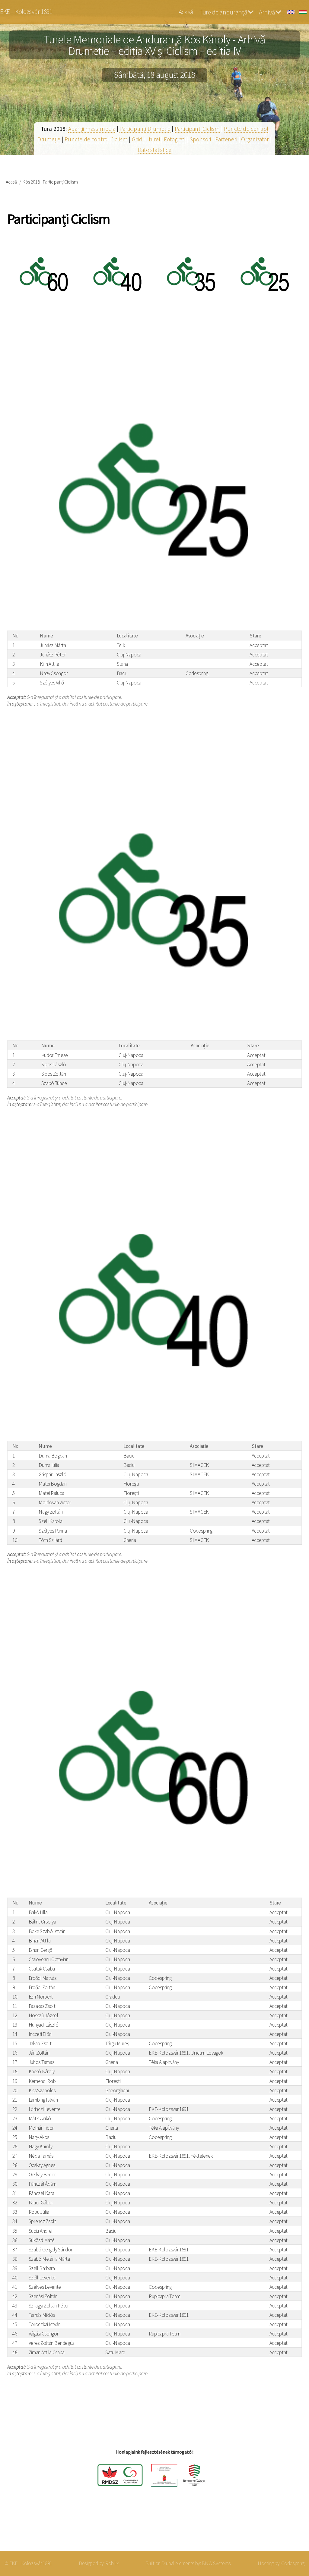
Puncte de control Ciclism (96, 139)
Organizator (255, 139)
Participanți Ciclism (197, 129)
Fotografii (175, 139)
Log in (288, 2527)
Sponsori (201, 139)
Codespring (293, 2563)
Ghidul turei (146, 139)
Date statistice (154, 150)
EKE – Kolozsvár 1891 (26, 12)
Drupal (168, 2563)
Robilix (112, 2563)
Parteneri (226, 139)
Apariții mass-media (92, 129)
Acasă (186, 12)
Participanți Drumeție (145, 129)
